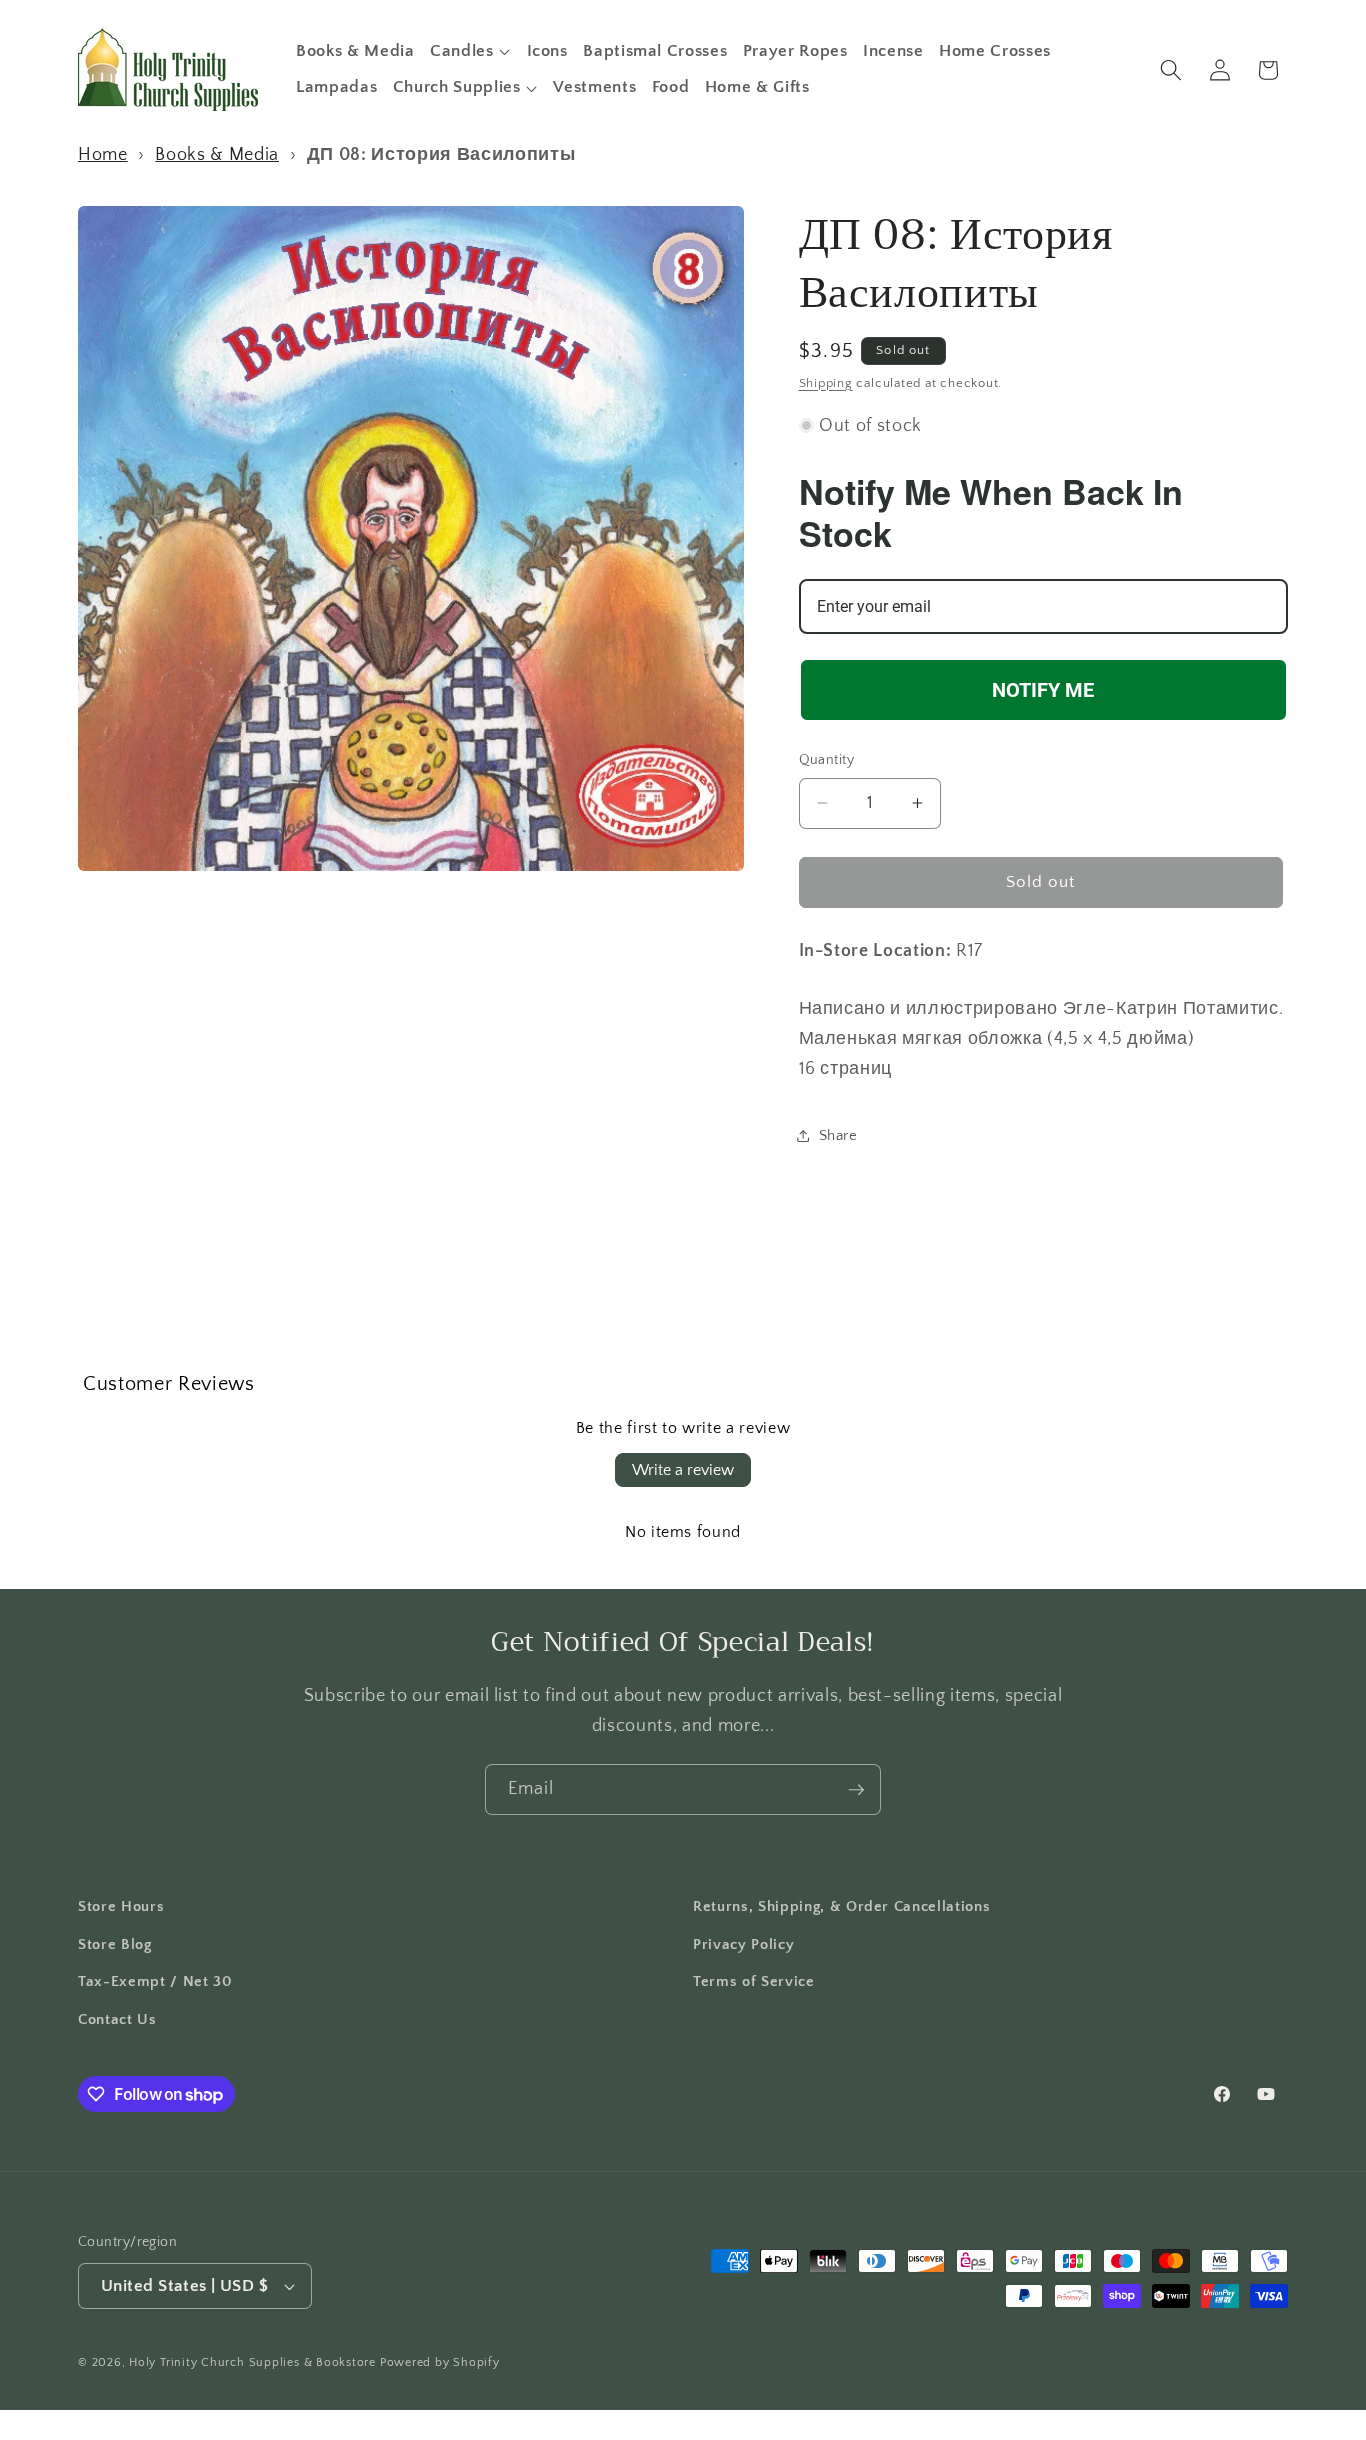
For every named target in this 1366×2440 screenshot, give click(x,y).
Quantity (827, 760)
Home (103, 155)
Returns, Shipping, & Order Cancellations (841, 1906)
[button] (470, 51)
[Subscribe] (856, 1790)
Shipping (826, 382)
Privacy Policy (743, 1944)
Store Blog (115, 1944)
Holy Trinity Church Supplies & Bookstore (252, 2362)
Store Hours (121, 1906)
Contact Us (117, 2019)
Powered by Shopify (440, 2362)
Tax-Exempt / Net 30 (155, 1981)
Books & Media (217, 155)
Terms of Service (754, 1981)
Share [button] (838, 1135)
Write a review (683, 1470)
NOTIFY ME (1043, 689)
